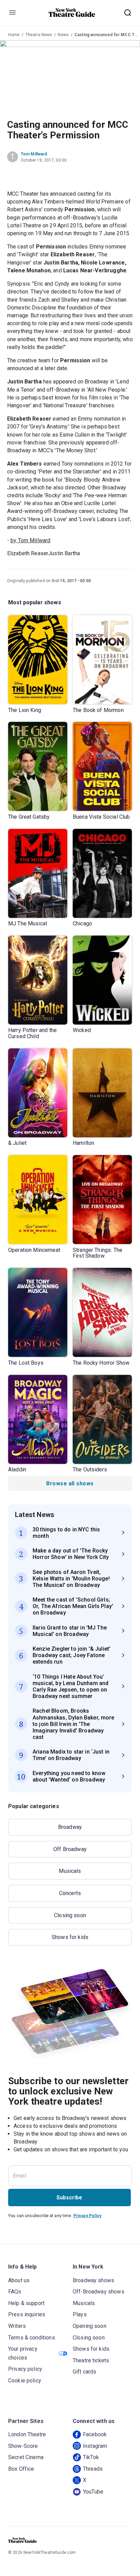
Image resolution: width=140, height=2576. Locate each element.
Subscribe (69, 2198)
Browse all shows (70, 1483)
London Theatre (27, 2434)
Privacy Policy (87, 2216)
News (63, 35)
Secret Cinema (26, 2457)
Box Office (21, 2469)
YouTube (93, 2492)
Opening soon (90, 2326)
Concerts (70, 1893)
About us (19, 2280)
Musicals (70, 1871)
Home (14, 35)
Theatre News (39, 35)
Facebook (95, 2434)
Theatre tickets (91, 2360)
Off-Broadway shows (99, 2292)
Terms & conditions (32, 2338)
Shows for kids (70, 1937)
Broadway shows (93, 2280)
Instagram (95, 2446)
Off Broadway (70, 1849)
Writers (17, 2326)
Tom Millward (34, 154)
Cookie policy (25, 2381)
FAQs (15, 2292)
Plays (80, 2314)
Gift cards (85, 2372)
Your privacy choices (23, 2353)
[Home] (72, 13)
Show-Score (23, 2446)
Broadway (70, 1827)
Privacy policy (25, 2369)
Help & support (26, 2303)
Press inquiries (27, 2314)
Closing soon (70, 1915)
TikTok (91, 2457)
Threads (93, 2469)
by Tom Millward (30, 540)
